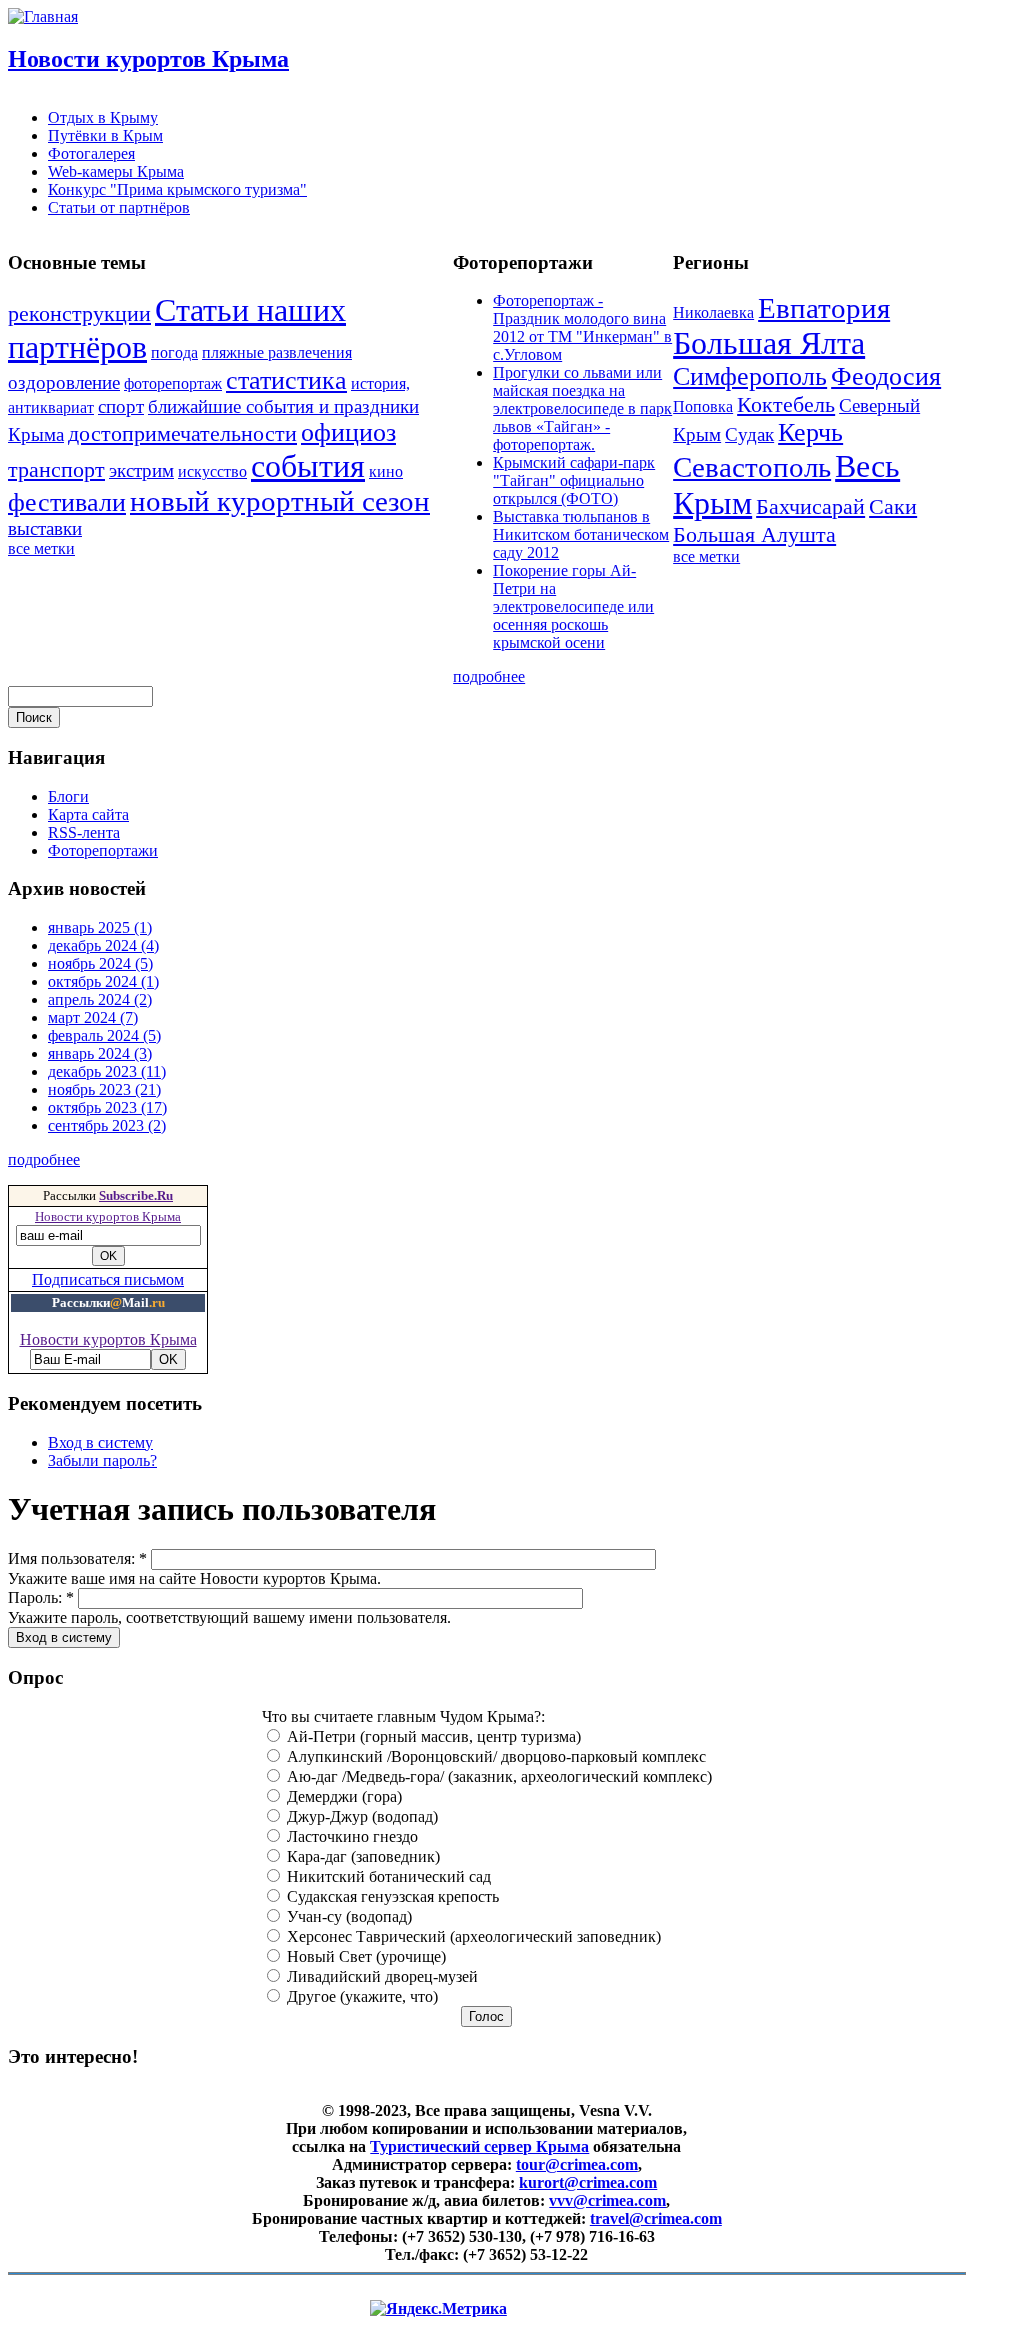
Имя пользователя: (77, 1558)
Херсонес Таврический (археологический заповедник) (472, 1936)
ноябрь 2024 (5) (100, 963)
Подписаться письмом (108, 1279)
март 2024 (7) (93, 1017)
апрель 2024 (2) (100, 999)
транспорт (56, 469)
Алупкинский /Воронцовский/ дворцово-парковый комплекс (494, 1756)
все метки (41, 548)
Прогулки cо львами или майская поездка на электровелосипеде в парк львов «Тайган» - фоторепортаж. (582, 408)
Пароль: (41, 1597)
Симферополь (750, 376)
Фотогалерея (91, 153)
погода (174, 352)
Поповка (703, 406)
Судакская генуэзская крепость (391, 1896)
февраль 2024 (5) (104, 1035)
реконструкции (79, 313)
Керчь (810, 432)
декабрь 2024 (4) (103, 945)
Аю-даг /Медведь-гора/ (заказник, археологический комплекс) (497, 1776)
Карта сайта (88, 814)
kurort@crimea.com (588, 2182)
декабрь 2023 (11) (107, 1071)
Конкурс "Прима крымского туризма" (177, 189)
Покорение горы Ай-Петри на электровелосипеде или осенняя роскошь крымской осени (573, 606)
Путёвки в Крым (105, 135)
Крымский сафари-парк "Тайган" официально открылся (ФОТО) (574, 480)
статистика (286, 380)
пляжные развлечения (277, 352)
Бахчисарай (810, 506)
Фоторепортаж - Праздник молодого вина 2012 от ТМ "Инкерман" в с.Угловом (582, 327)
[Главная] (43, 16)
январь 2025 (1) (100, 927)
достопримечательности (182, 433)
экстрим (141, 470)
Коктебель (786, 404)
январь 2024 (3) (100, 1053)
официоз (348, 432)
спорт (121, 406)
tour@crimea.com (577, 2164)
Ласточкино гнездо (350, 1836)
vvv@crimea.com (607, 2200)
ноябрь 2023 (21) (104, 1089)
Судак (749, 434)
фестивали (67, 502)
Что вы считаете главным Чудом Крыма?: (403, 1716)
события (308, 466)
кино (386, 471)
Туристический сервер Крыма (479, 2146)
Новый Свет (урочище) (364, 1956)
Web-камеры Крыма (116, 171)
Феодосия (886, 376)
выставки (45, 528)
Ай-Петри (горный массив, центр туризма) (432, 1736)
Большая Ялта (769, 343)
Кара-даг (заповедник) (361, 1856)
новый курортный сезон (280, 501)
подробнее (489, 676)
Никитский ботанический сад (387, 1876)
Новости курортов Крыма (148, 59)
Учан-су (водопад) (347, 1916)
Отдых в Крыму (103, 117)
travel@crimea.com (656, 2218)
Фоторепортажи (103, 850)
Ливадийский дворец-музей (380, 1976)
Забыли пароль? (102, 1460)
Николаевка (713, 312)
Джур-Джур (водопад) (360, 1816)
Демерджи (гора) (342, 1796)
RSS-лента (84, 832)
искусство (212, 471)
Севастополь (752, 467)
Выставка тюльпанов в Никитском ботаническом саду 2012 (581, 534)
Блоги (68, 796)
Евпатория (824, 308)
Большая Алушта (754, 534)
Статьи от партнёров (119, 207)
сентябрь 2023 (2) (107, 1125)
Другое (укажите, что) (360, 1996)
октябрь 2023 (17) (107, 1107)
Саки (893, 506)
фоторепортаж (173, 383)
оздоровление (64, 382)
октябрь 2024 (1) (103, 981)
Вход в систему (100, 1442)
